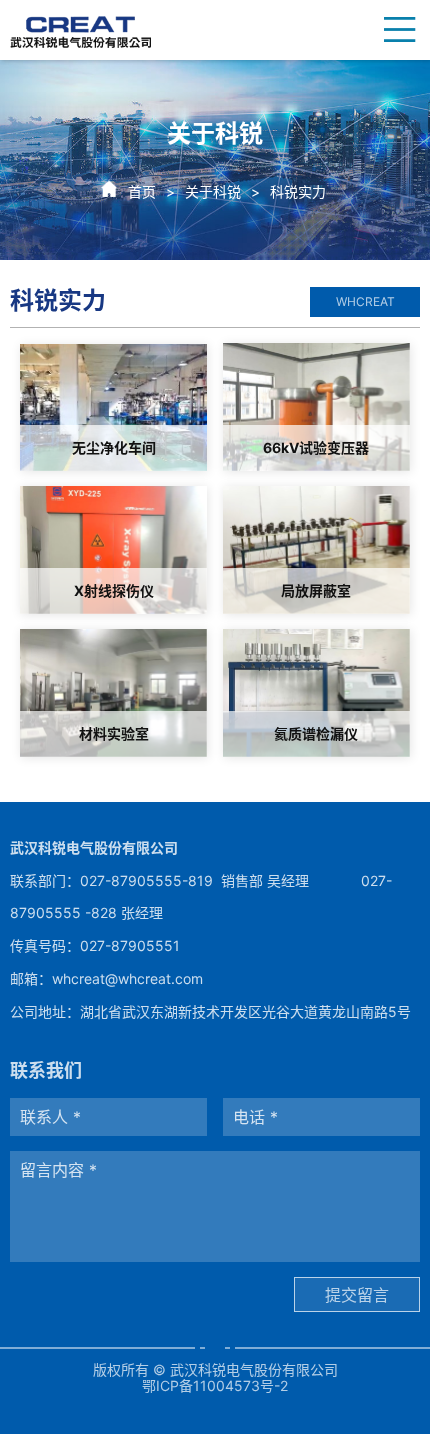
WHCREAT (365, 301)
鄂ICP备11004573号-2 (215, 1385)
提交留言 (357, 1295)
